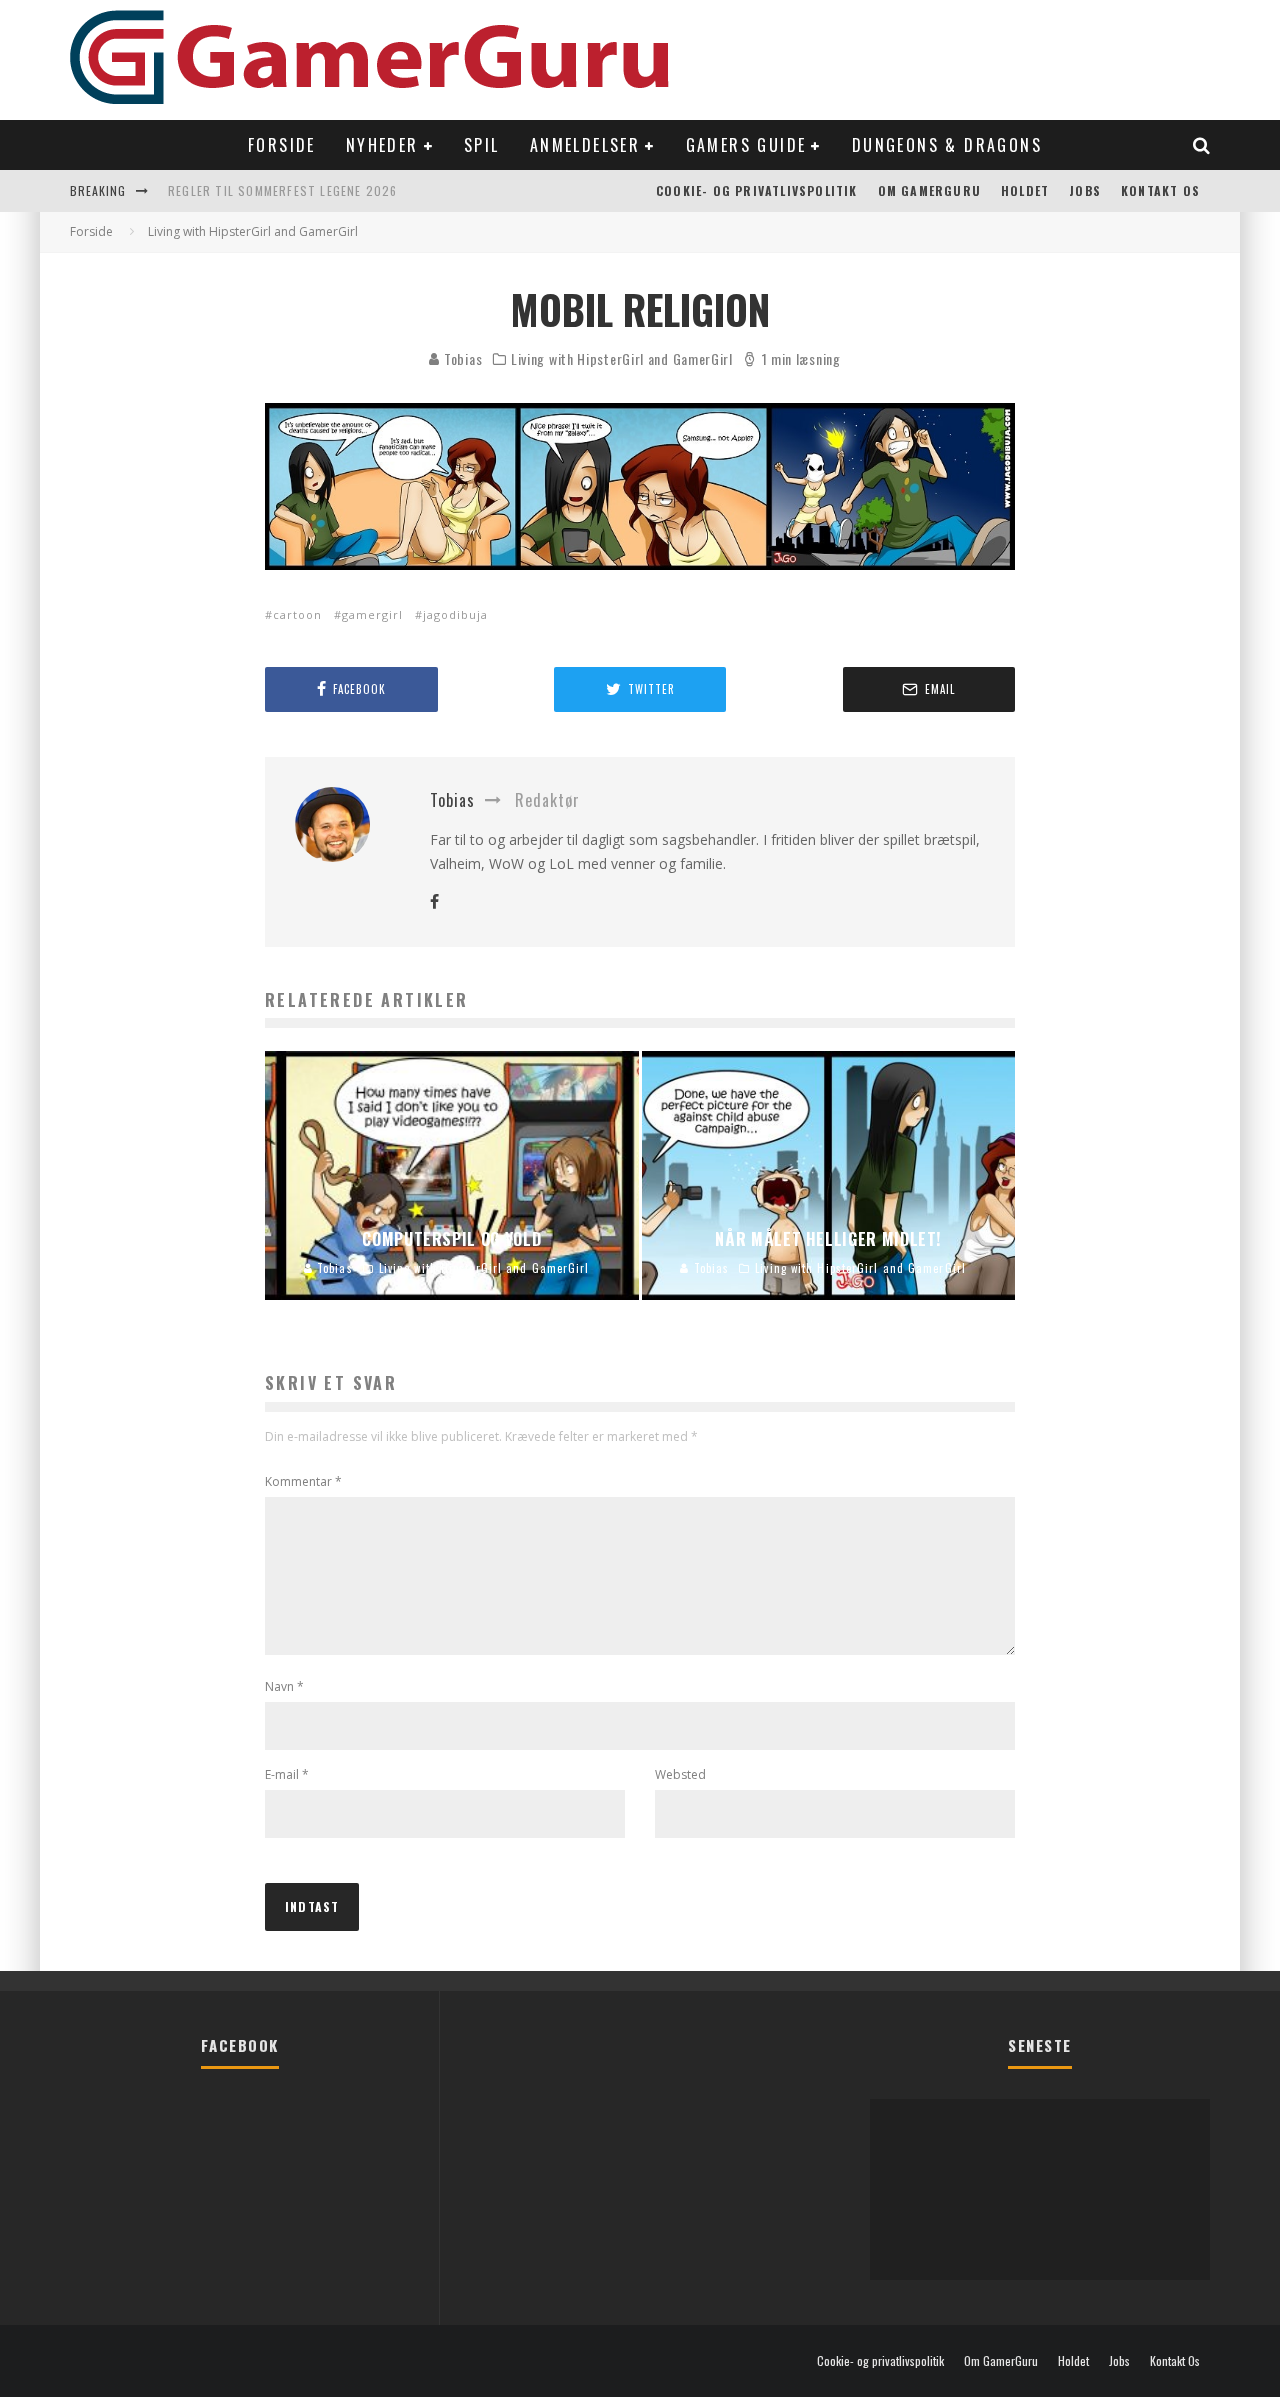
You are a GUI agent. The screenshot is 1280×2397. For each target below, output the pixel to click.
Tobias (461, 358)
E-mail (287, 1774)
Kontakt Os (1160, 190)
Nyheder (382, 145)
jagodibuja (455, 614)
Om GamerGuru (929, 190)
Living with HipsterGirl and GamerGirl (622, 359)
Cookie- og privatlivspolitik (757, 190)
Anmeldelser (585, 145)
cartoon (297, 614)
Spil (482, 145)
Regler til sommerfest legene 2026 (283, 190)
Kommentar (303, 1481)
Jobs (1085, 190)
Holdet (1025, 190)
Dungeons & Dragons (947, 145)
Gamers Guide (746, 145)
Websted (680, 1774)
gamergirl (372, 614)
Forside (282, 145)
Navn (284, 1686)
